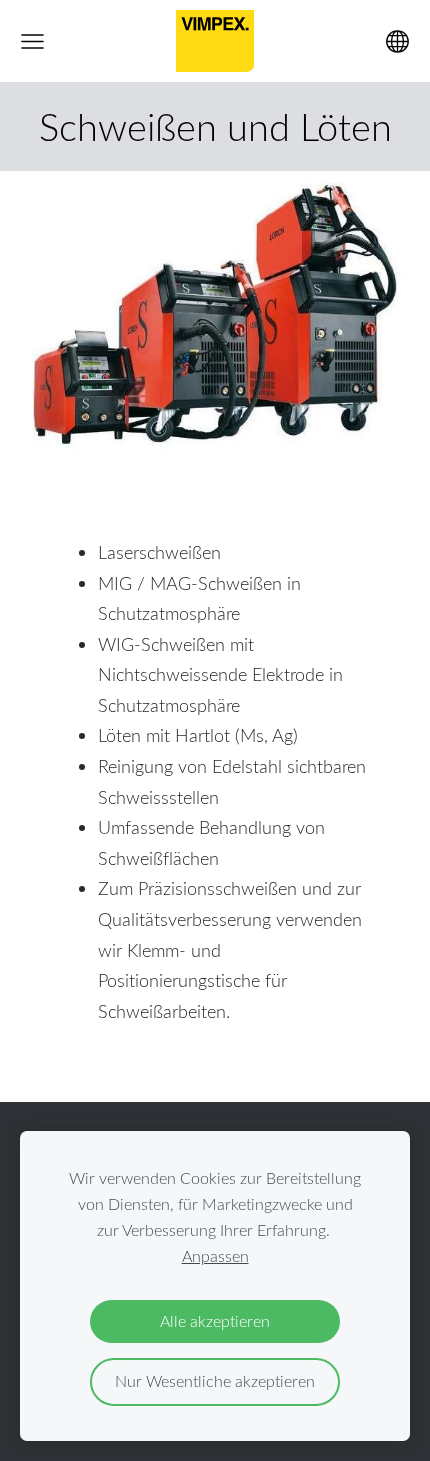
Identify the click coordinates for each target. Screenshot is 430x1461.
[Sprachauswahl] (397, 41)
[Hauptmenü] (32, 41)
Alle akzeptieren (215, 1321)
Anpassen (215, 1256)
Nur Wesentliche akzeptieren (215, 1381)
